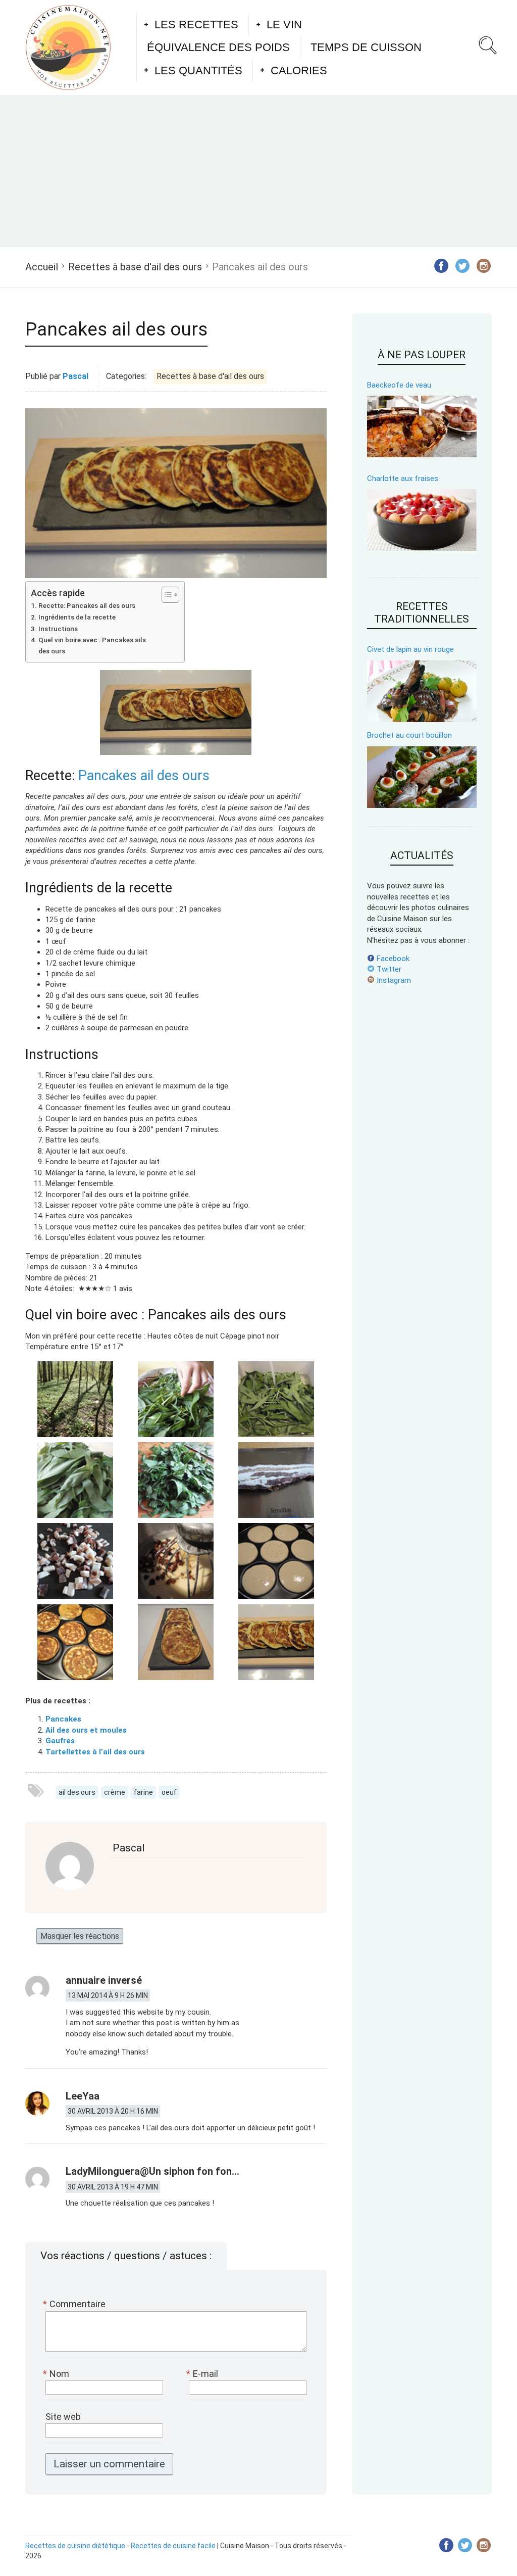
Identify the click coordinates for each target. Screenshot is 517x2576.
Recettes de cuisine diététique (75, 2546)
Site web (63, 2417)
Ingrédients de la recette (77, 617)
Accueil (42, 267)
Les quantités (198, 70)
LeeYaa (83, 2096)
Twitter (388, 969)
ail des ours (77, 1792)
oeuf (169, 1792)
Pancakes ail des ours (144, 776)
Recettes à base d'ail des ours (135, 267)
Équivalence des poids (218, 47)
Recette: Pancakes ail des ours (87, 605)
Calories (299, 70)
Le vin (284, 25)
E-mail (203, 2374)
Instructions (58, 629)
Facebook (392, 959)
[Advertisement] (258, 171)
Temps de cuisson (366, 47)
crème (115, 1792)
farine (143, 1792)
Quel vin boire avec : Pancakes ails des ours (92, 645)
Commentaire (75, 2304)
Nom (57, 2374)
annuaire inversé (104, 1980)
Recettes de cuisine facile (173, 2546)
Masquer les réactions (80, 1936)
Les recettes (196, 25)
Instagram (393, 980)
